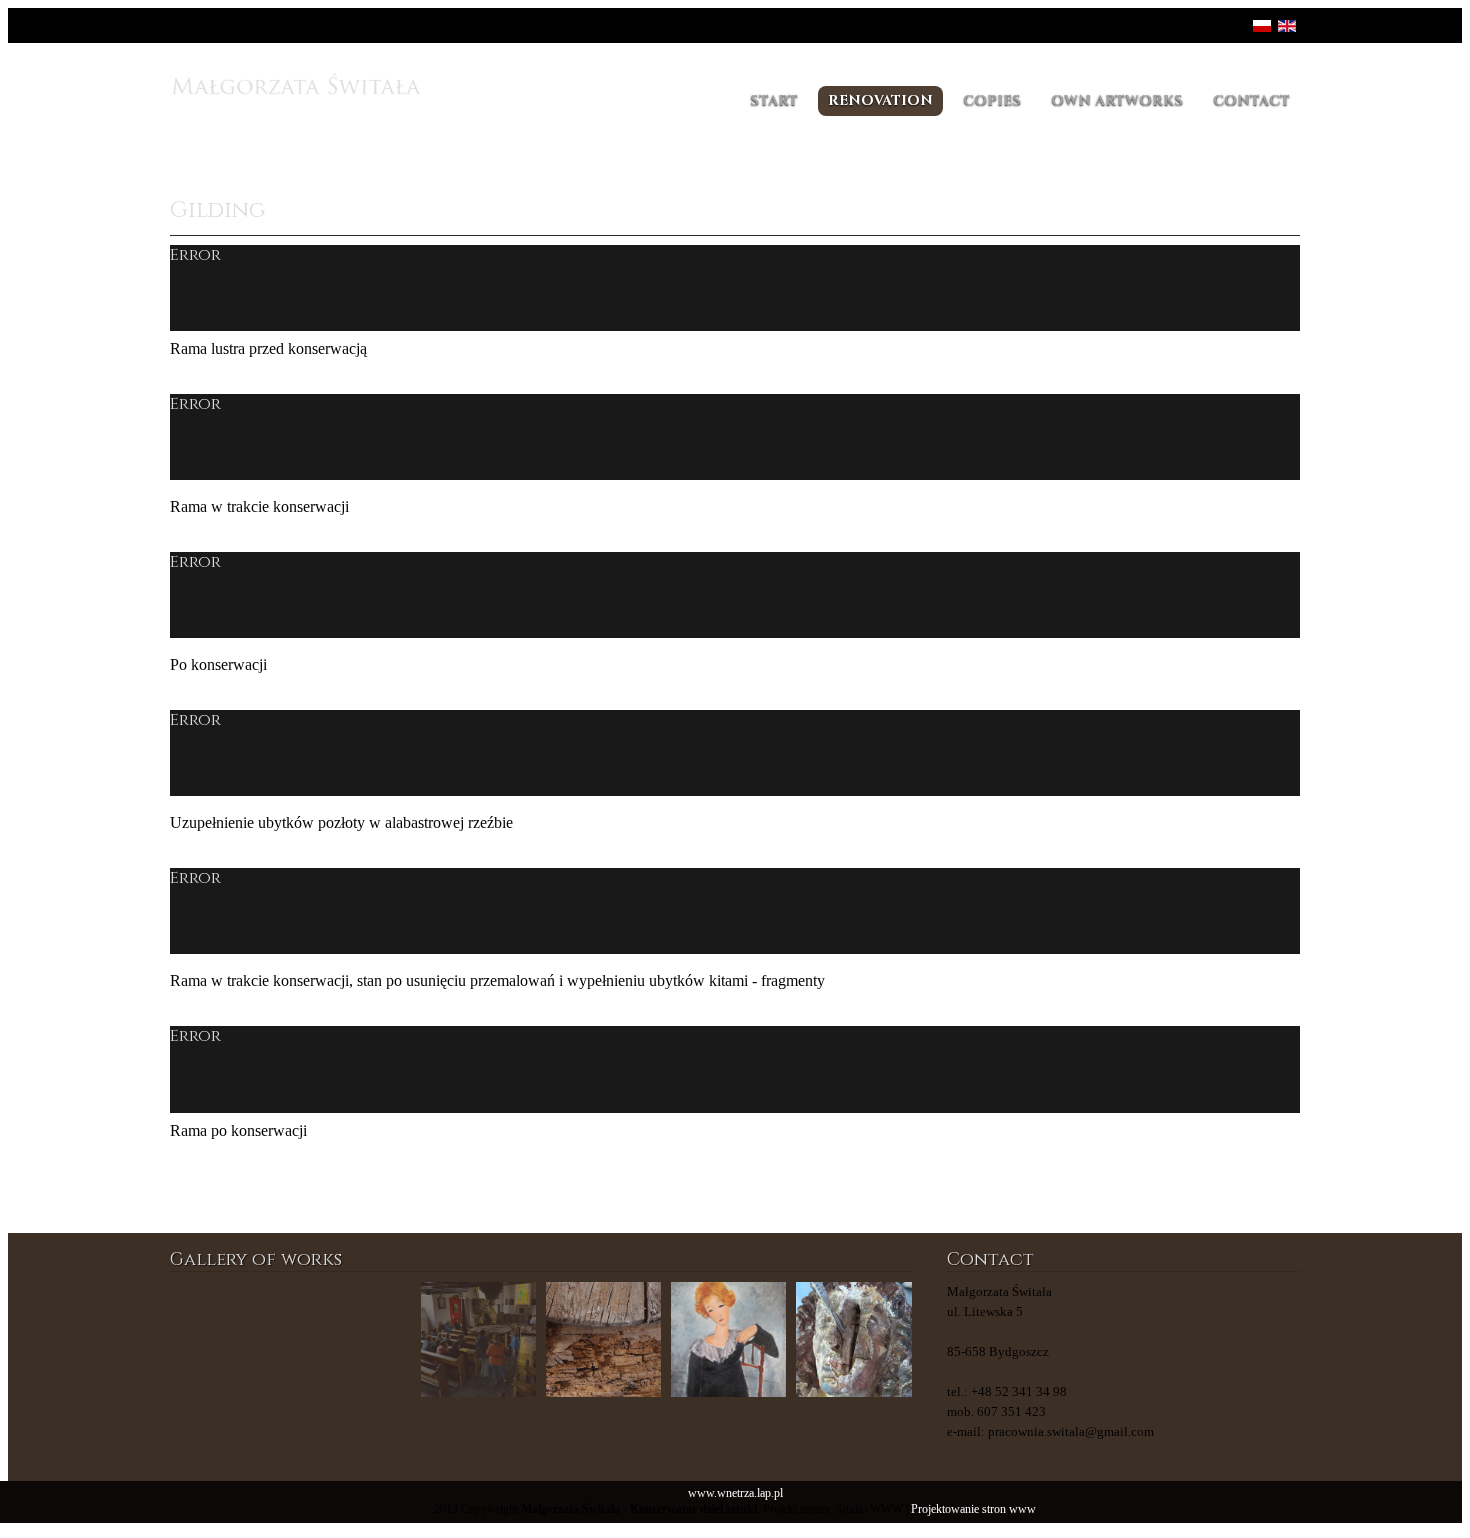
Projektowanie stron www (973, 1509)
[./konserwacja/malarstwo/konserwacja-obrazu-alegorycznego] (478, 1339)
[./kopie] (352, 1339)
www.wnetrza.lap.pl (735, 1493)
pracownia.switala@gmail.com (1071, 1431)
